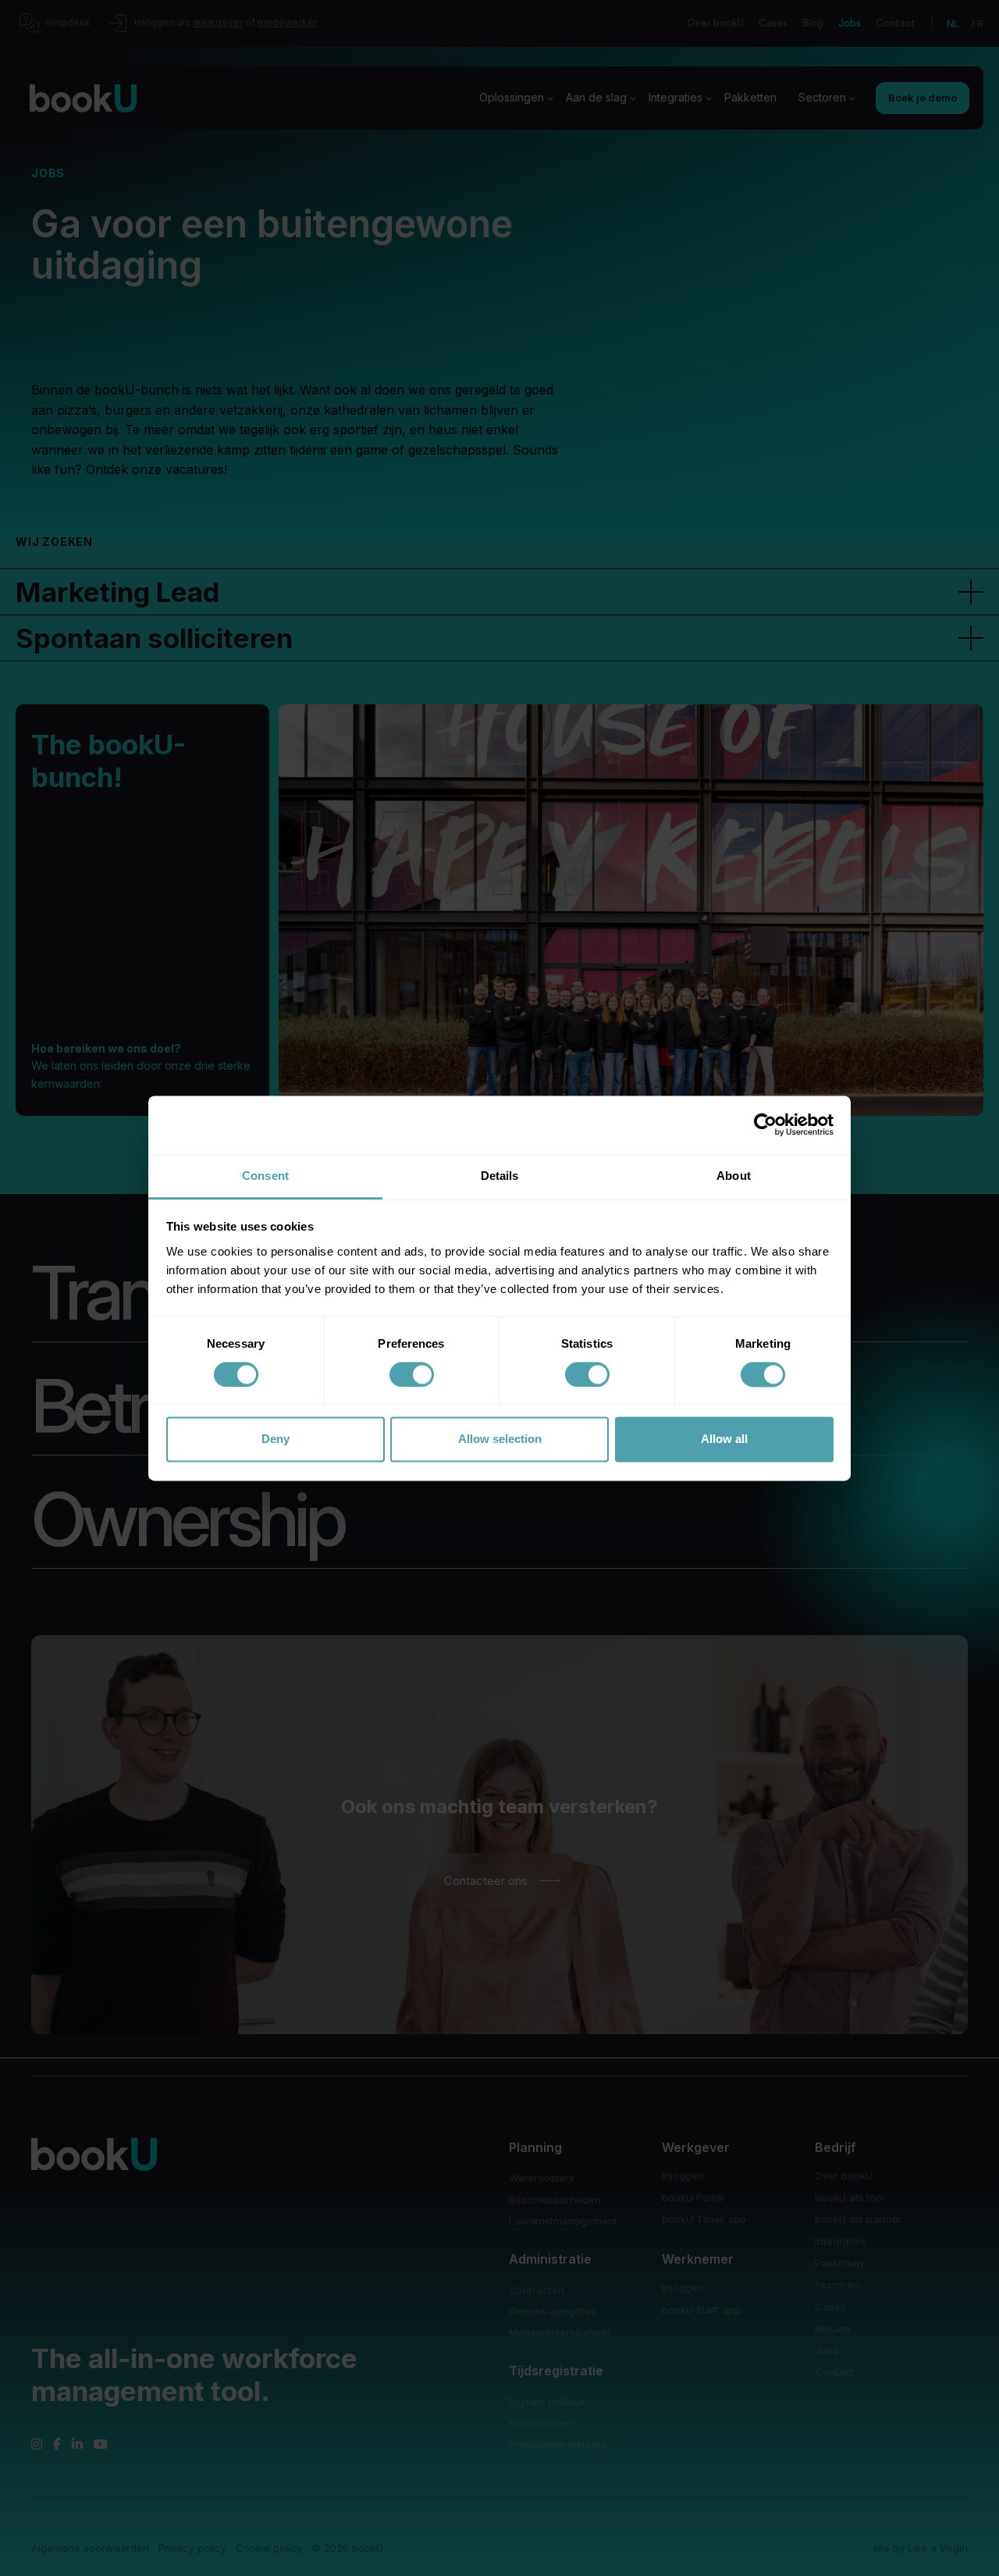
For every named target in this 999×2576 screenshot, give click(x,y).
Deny (276, 1439)
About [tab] (734, 1176)
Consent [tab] (265, 1176)
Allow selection (500, 1439)
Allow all (724, 1439)
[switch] (412, 1374)
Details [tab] (500, 1176)
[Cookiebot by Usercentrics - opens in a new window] (765, 1124)
